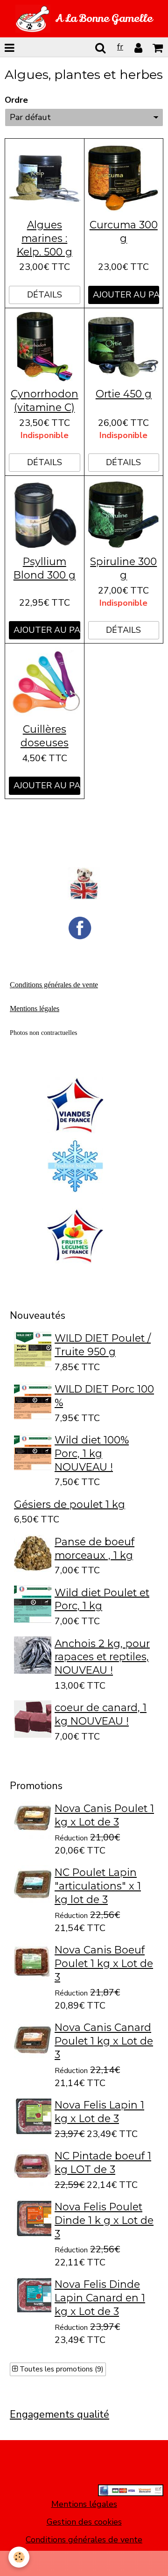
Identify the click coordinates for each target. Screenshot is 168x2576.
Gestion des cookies (84, 2522)
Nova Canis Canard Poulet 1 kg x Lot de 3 (104, 2041)
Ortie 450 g (124, 394)
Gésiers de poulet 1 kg (70, 1504)
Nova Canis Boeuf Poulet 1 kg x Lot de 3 (104, 1963)
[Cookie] (19, 2557)
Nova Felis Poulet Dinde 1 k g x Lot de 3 (104, 2220)
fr (120, 47)
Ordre (16, 100)
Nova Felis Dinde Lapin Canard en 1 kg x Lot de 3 (100, 2298)
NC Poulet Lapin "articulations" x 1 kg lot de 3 (98, 1886)
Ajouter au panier (126, 295)
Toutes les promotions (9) (61, 2369)
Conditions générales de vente (84, 2540)
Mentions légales (84, 2504)
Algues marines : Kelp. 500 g (45, 238)
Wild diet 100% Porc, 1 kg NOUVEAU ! (92, 1453)
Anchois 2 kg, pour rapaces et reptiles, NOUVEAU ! (102, 1656)
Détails (45, 295)
